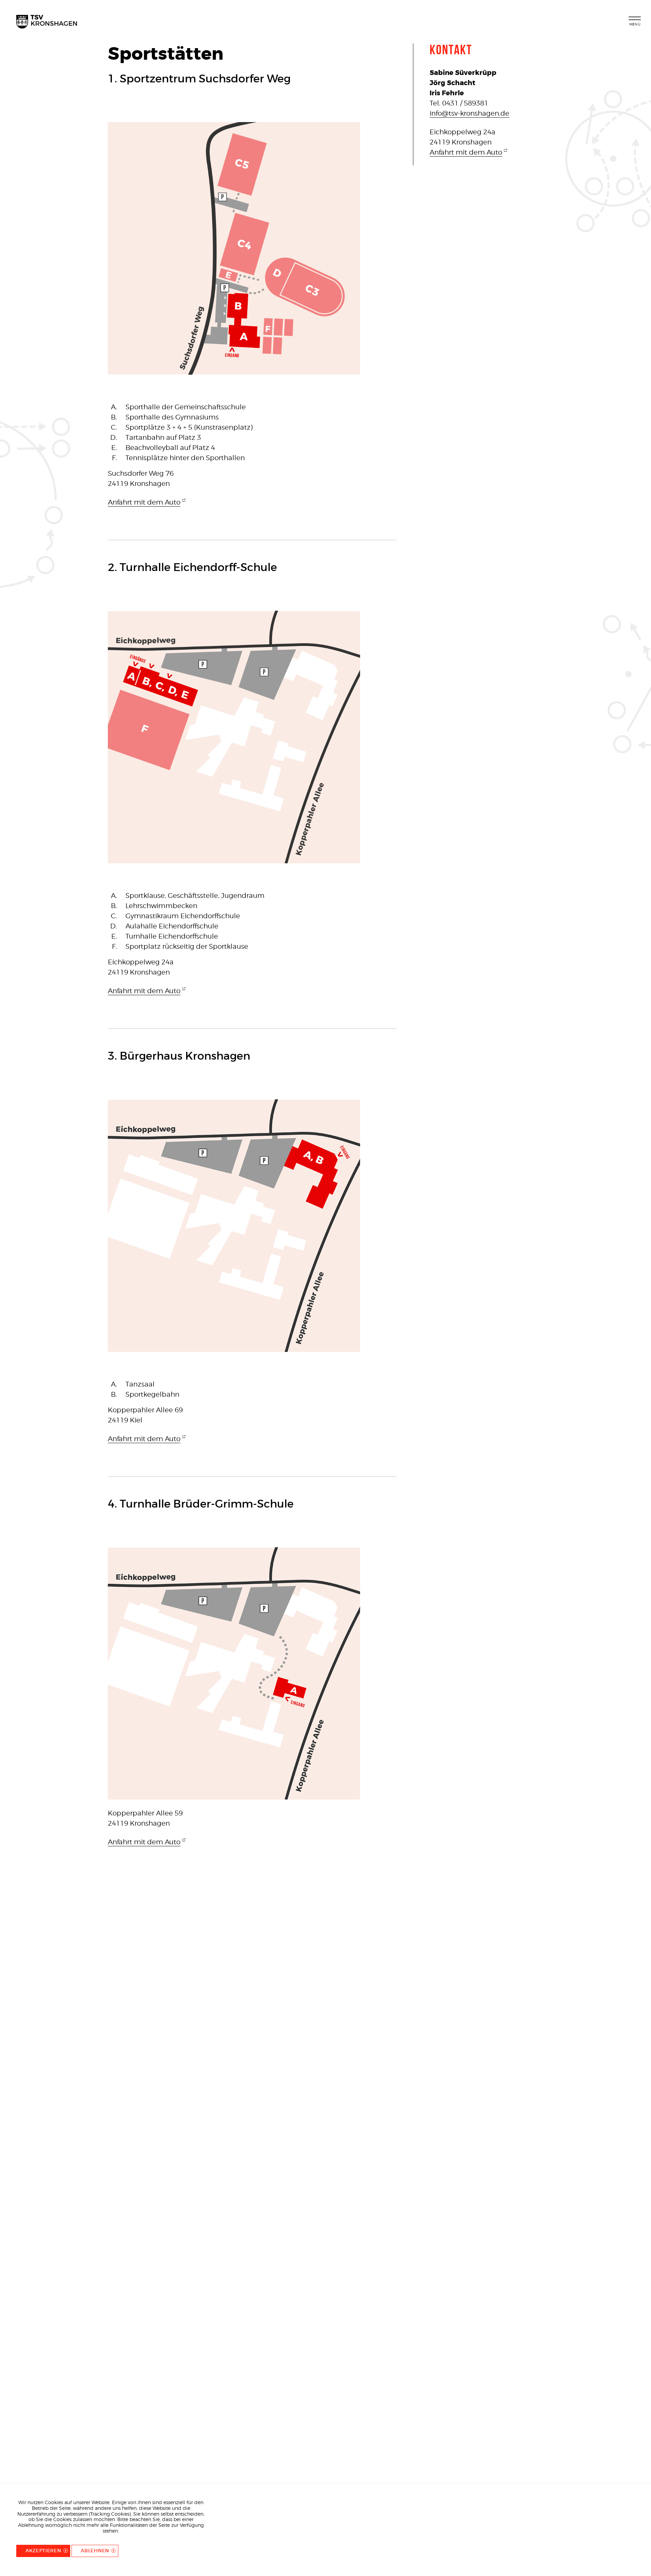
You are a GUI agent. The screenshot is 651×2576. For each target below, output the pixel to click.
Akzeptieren (43, 2551)
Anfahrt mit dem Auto (144, 502)
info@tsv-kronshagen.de (469, 113)
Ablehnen (95, 2551)
